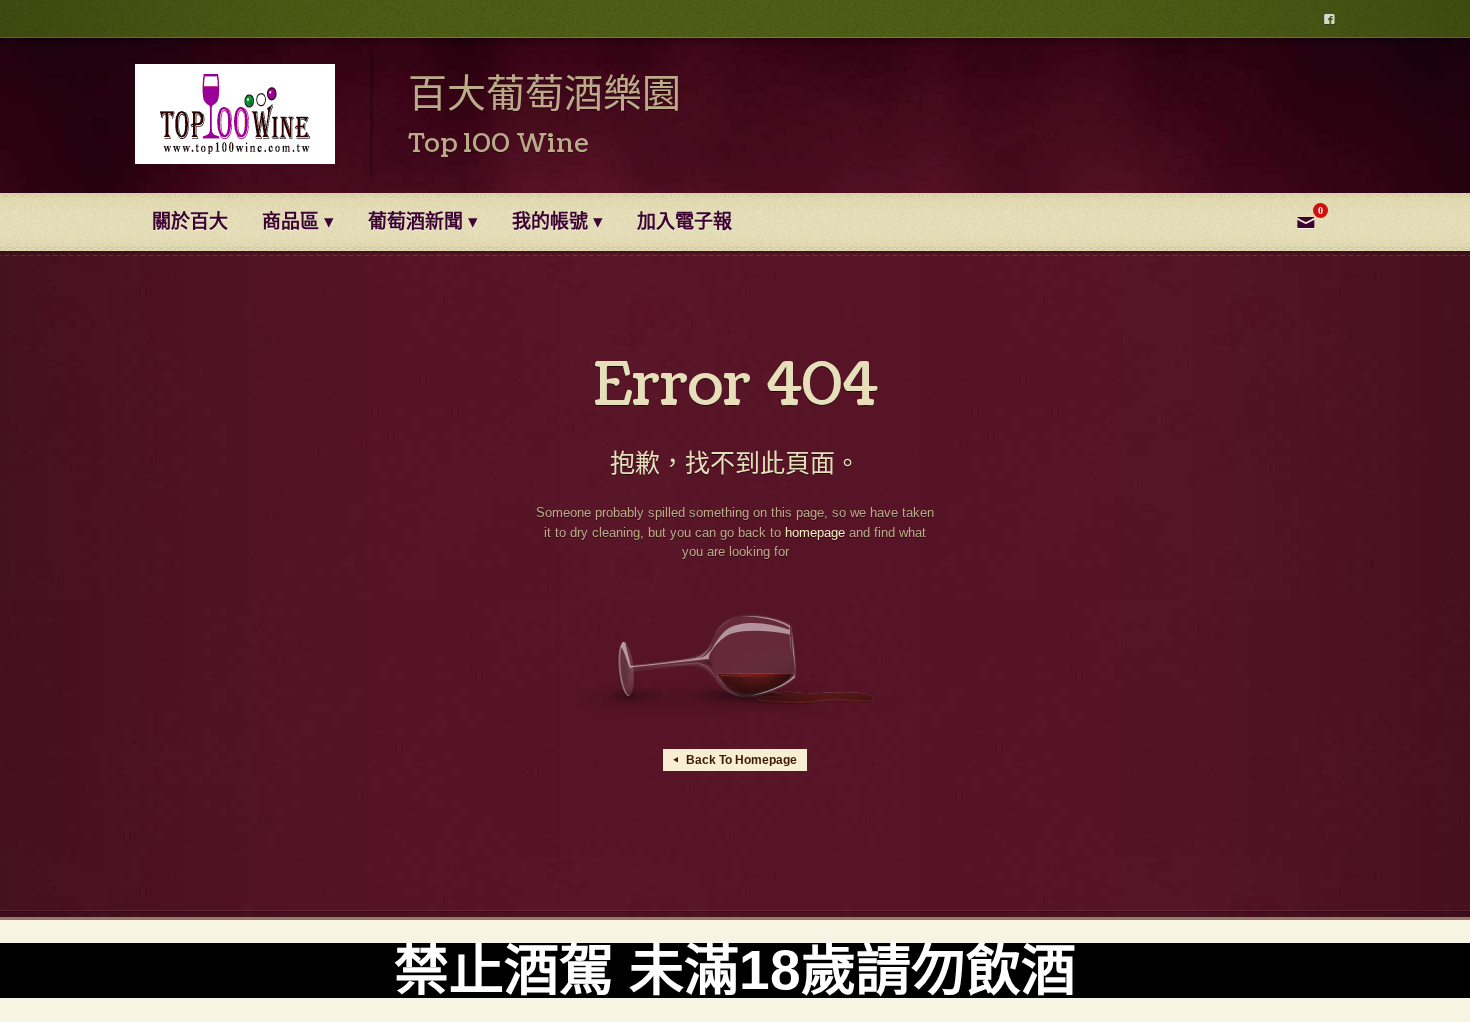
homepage (815, 532)
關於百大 (190, 222)
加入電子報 (684, 222)
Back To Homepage (735, 760)
